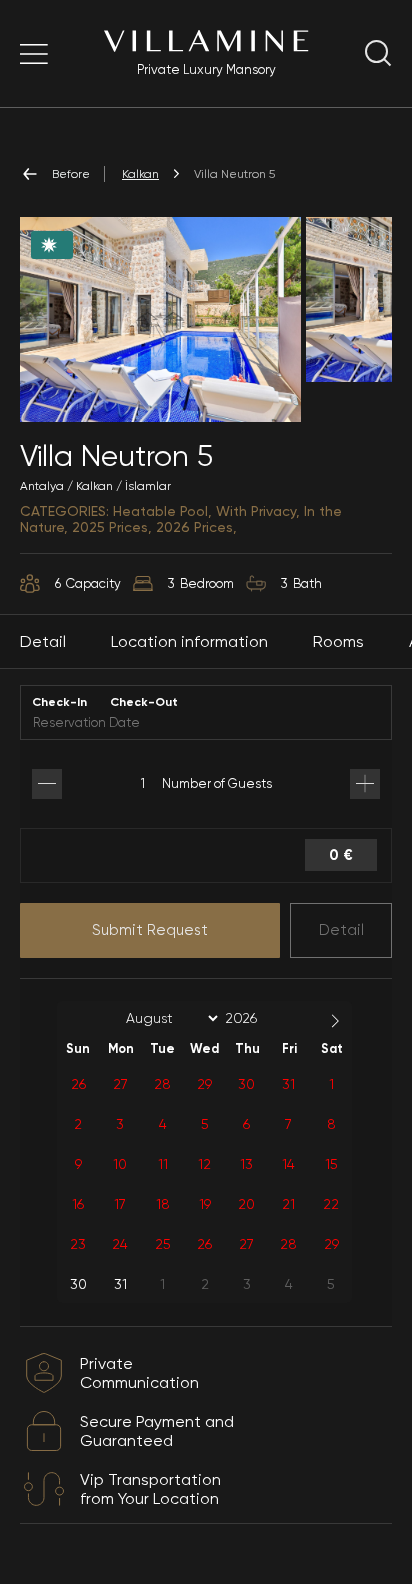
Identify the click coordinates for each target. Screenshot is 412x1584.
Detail (341, 930)
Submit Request (150, 930)
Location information (189, 641)
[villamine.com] (34, 54)
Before (71, 174)
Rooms (338, 641)
